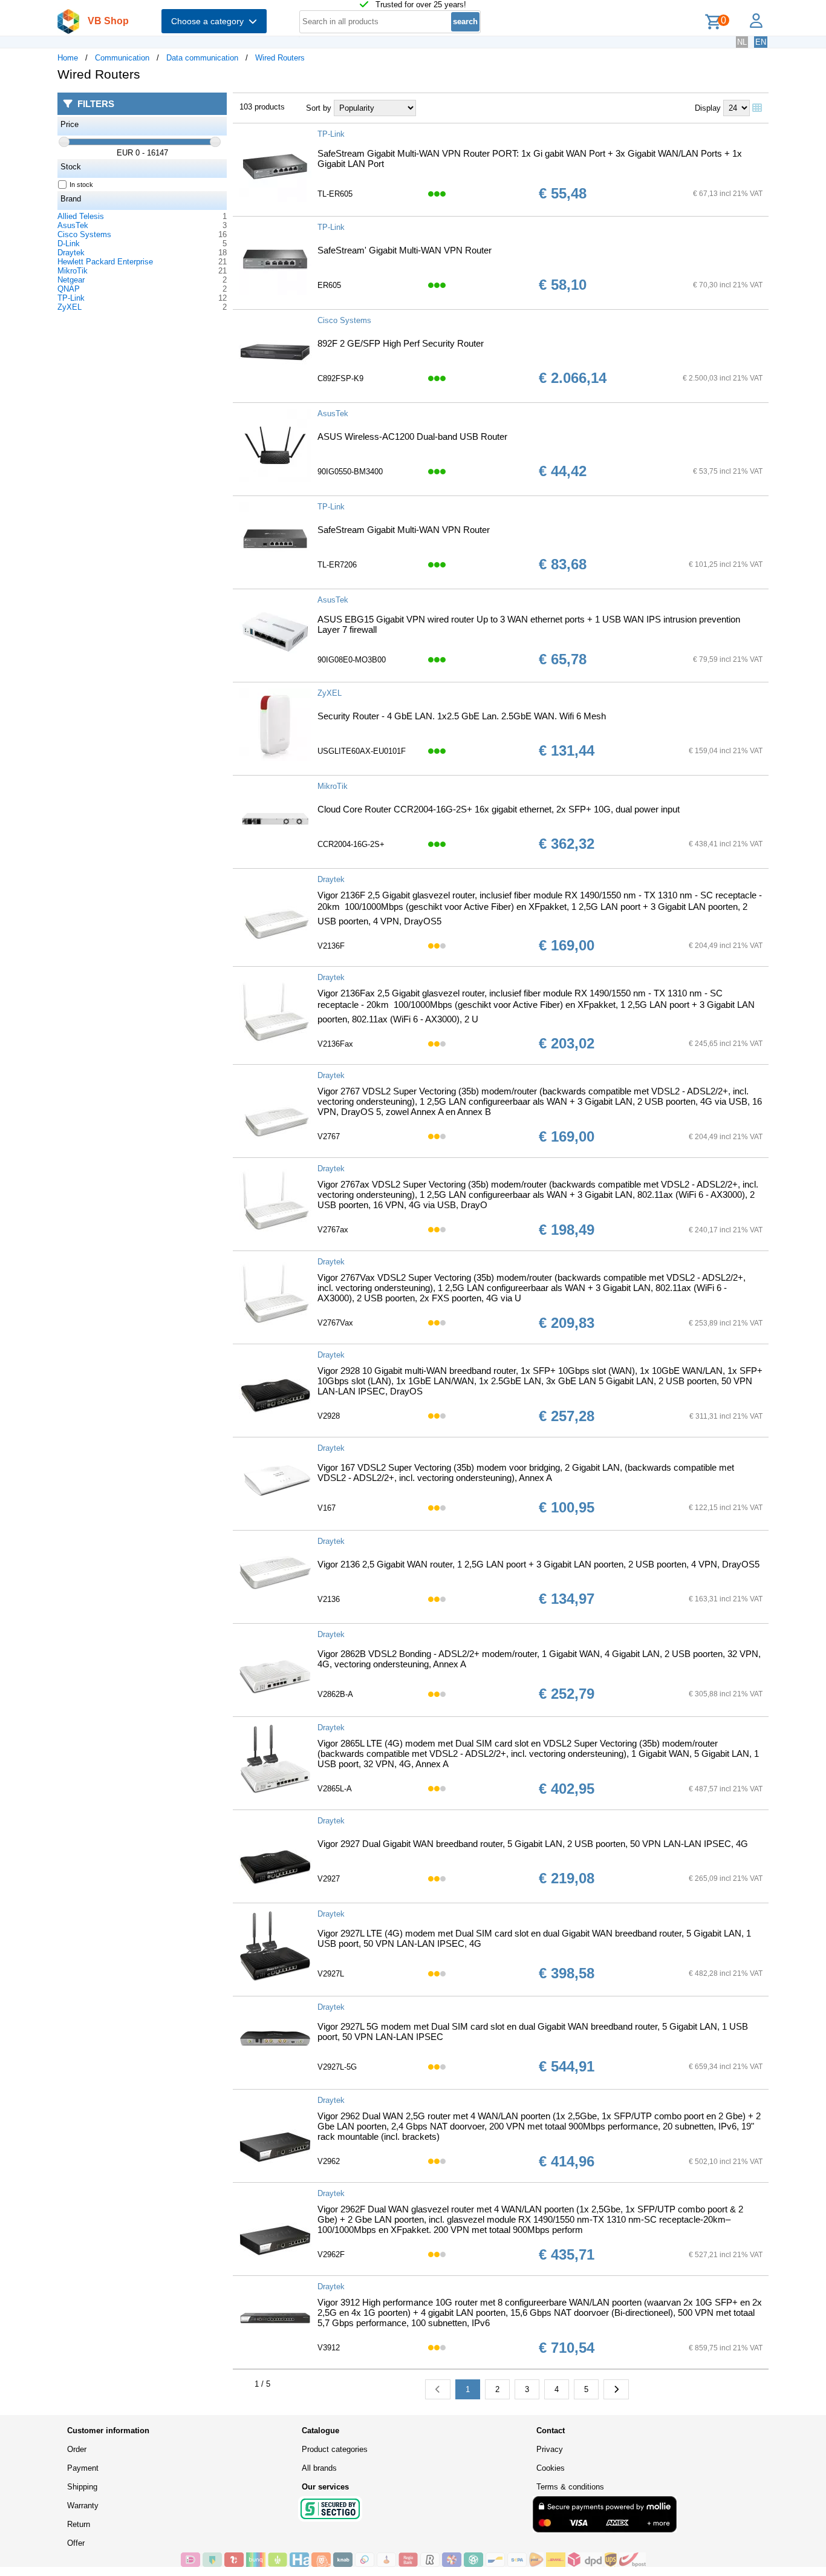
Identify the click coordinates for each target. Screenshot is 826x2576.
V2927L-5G (337, 2067)
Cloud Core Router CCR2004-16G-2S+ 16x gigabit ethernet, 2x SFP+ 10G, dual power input (499, 809)
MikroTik (73, 271)
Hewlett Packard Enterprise (105, 262)
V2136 (329, 1599)
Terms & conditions (570, 2487)
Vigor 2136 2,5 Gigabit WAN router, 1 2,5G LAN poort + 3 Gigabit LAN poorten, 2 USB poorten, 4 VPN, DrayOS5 (538, 1564)
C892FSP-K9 (340, 378)
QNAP (69, 289)
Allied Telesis (81, 216)
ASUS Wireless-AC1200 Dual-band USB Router (412, 436)
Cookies (551, 2468)
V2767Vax (335, 1323)
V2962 (329, 2161)
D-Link (69, 244)
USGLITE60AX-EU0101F (362, 751)
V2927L (331, 1974)
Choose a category (210, 21)
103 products (262, 107)
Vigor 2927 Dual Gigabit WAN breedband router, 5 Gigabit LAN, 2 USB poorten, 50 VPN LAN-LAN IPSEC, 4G (533, 1844)
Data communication (202, 58)
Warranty (83, 2506)
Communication (122, 58)
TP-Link (71, 298)
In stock (81, 185)
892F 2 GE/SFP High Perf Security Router (401, 343)
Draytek (71, 253)
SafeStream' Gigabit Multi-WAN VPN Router (405, 250)
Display (708, 108)
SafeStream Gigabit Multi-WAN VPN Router (404, 530)
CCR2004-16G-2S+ (351, 844)
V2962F (331, 2254)
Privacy (550, 2449)
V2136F (331, 946)
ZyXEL (70, 307)
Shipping (82, 2487)
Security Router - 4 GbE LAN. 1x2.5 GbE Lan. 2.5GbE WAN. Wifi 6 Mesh (462, 716)
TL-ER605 (335, 194)
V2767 (329, 1136)
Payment (83, 2468)
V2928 (329, 1416)
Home (68, 58)
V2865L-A (335, 1789)
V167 (327, 1508)
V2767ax (333, 1230)
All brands (319, 2468)
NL (742, 42)
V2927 (329, 1879)
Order (77, 2449)
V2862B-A (335, 1694)
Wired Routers (280, 58)
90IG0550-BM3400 (350, 472)
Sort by (319, 108)
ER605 (329, 285)
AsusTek (73, 225)
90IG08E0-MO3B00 (352, 660)
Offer (76, 2543)
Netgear (71, 280)
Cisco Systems (84, 234)
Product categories (335, 2449)
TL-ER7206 (337, 565)
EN (761, 42)
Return (79, 2524)
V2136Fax (335, 1044)
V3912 (329, 2348)
